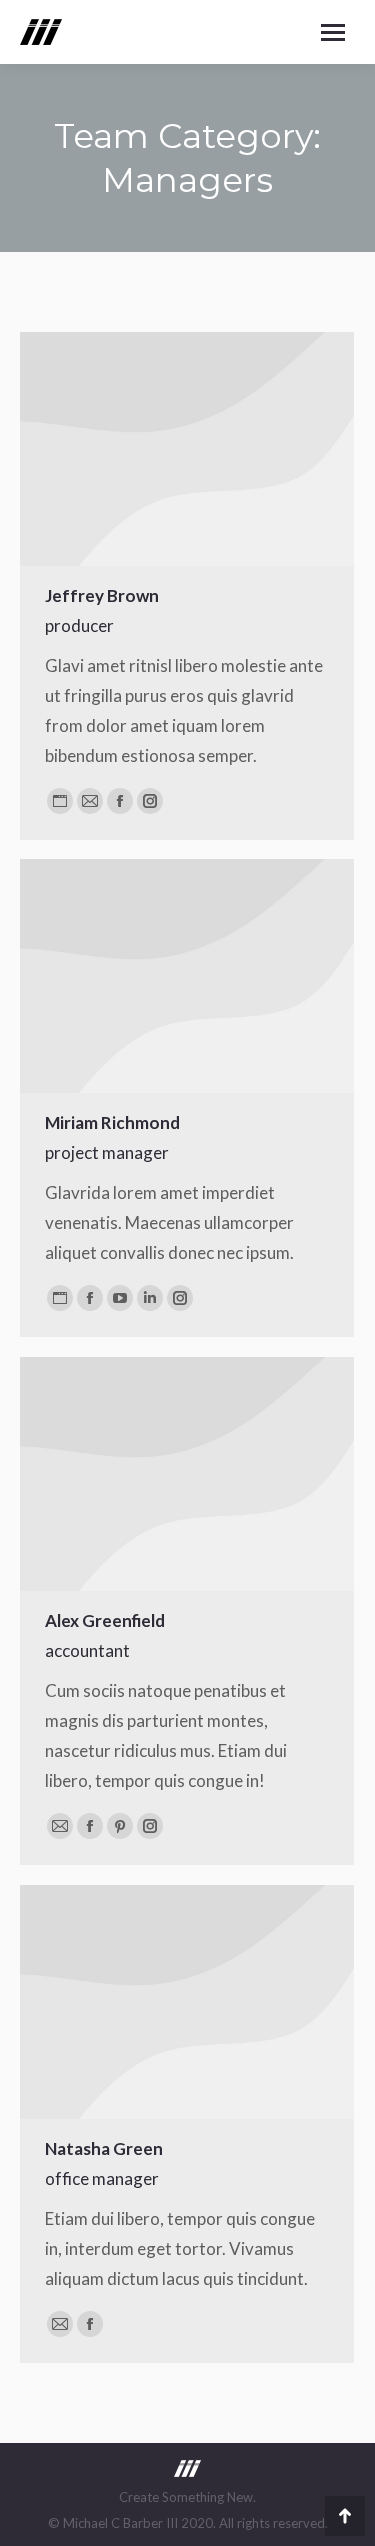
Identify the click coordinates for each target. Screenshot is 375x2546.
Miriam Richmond (112, 1122)
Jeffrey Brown (102, 595)
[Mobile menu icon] (333, 32)
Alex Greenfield (105, 1620)
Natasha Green (104, 2148)
